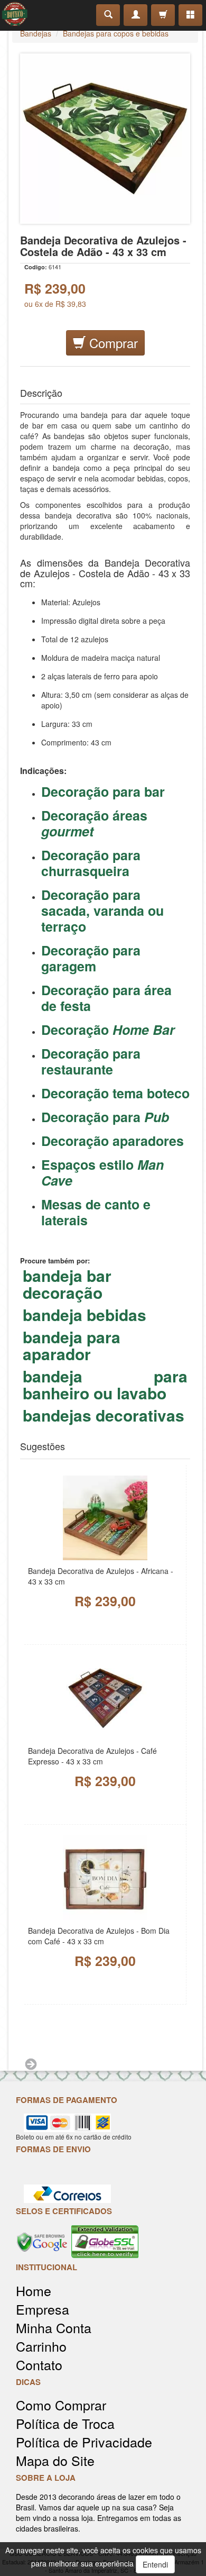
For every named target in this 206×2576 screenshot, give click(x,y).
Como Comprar (61, 2405)
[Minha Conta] (135, 15)
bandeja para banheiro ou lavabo (105, 1385)
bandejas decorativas (104, 1415)
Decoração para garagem (91, 958)
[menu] (190, 15)
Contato (39, 2365)
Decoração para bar (103, 791)
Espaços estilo (102, 1172)
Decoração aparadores (114, 1141)
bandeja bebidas (85, 1315)
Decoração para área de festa (106, 998)
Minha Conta (54, 2328)
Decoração (108, 1030)
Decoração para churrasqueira (91, 863)
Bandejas (36, 33)
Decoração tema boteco (115, 1093)
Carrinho (41, 2346)
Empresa (43, 2309)
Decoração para (105, 1117)
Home (34, 2291)
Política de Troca (65, 2423)
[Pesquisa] (108, 15)
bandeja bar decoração (67, 1284)
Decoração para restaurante (91, 1061)
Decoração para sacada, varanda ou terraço (102, 911)
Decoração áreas (94, 823)
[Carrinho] (163, 15)
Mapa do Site (55, 2460)
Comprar (112, 343)
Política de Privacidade (84, 2442)
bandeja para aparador (72, 1345)
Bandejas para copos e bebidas (116, 33)
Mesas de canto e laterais (96, 1212)
